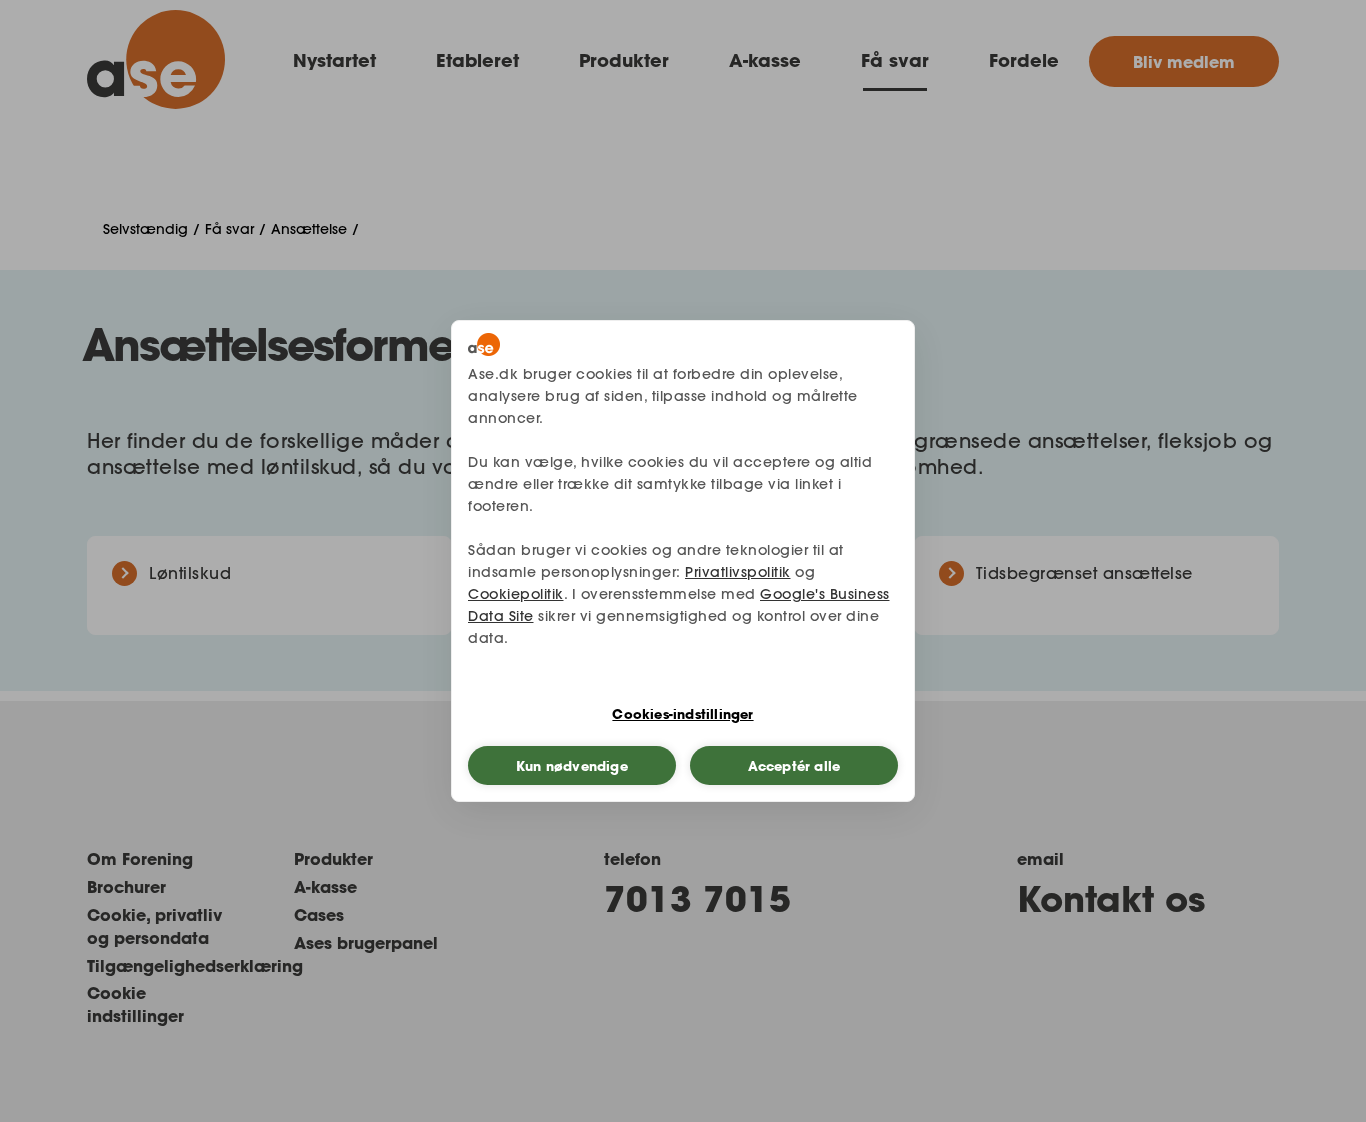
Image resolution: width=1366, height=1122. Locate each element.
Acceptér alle (794, 766)
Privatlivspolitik (738, 572)
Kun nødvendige (572, 766)
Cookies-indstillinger (682, 714)
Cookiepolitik (516, 594)
